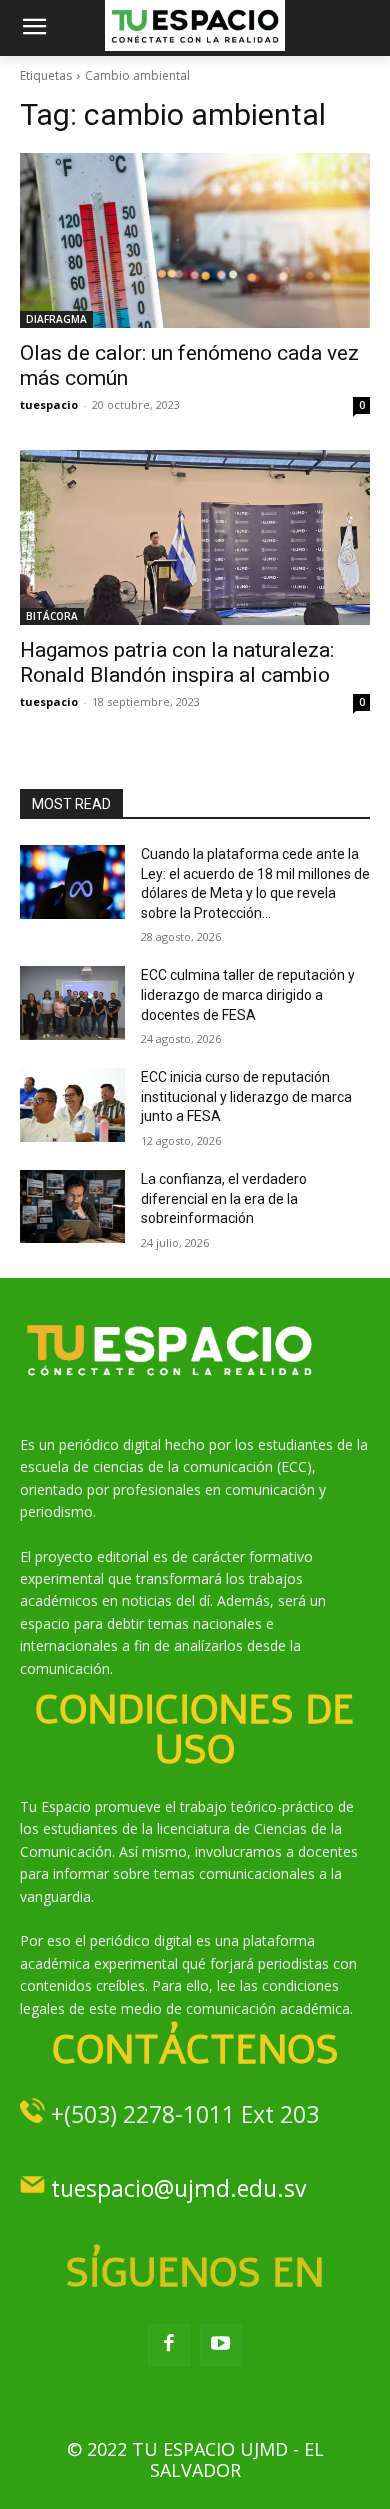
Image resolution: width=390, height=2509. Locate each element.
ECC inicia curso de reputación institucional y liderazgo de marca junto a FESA (246, 1096)
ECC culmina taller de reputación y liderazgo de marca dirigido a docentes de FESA (248, 994)
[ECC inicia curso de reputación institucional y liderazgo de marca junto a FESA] (72, 1105)
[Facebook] (169, 2345)
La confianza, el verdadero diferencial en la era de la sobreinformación (224, 1198)
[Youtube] (221, 2345)
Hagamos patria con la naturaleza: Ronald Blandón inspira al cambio (177, 662)
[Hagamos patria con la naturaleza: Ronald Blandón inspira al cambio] (195, 537)
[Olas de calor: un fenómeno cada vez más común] (195, 240)
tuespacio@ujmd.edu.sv (178, 2188)
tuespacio (49, 404)
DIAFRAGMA (56, 319)
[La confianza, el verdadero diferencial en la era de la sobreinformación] (72, 1207)
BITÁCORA (52, 616)
